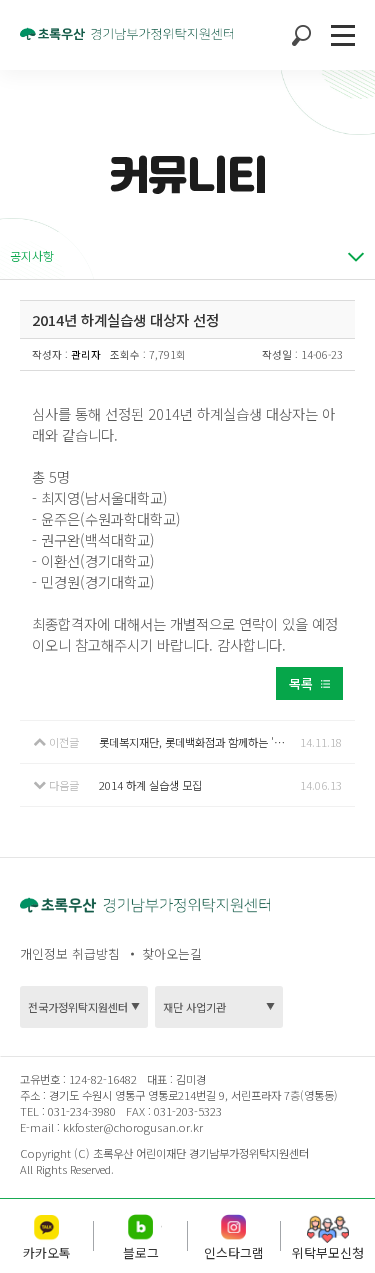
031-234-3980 (80, 1111)
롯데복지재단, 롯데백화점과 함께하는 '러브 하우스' (199, 742)
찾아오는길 (172, 953)
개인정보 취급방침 (70, 953)
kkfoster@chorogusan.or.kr (133, 1127)
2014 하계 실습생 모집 (150, 785)
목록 (301, 683)
